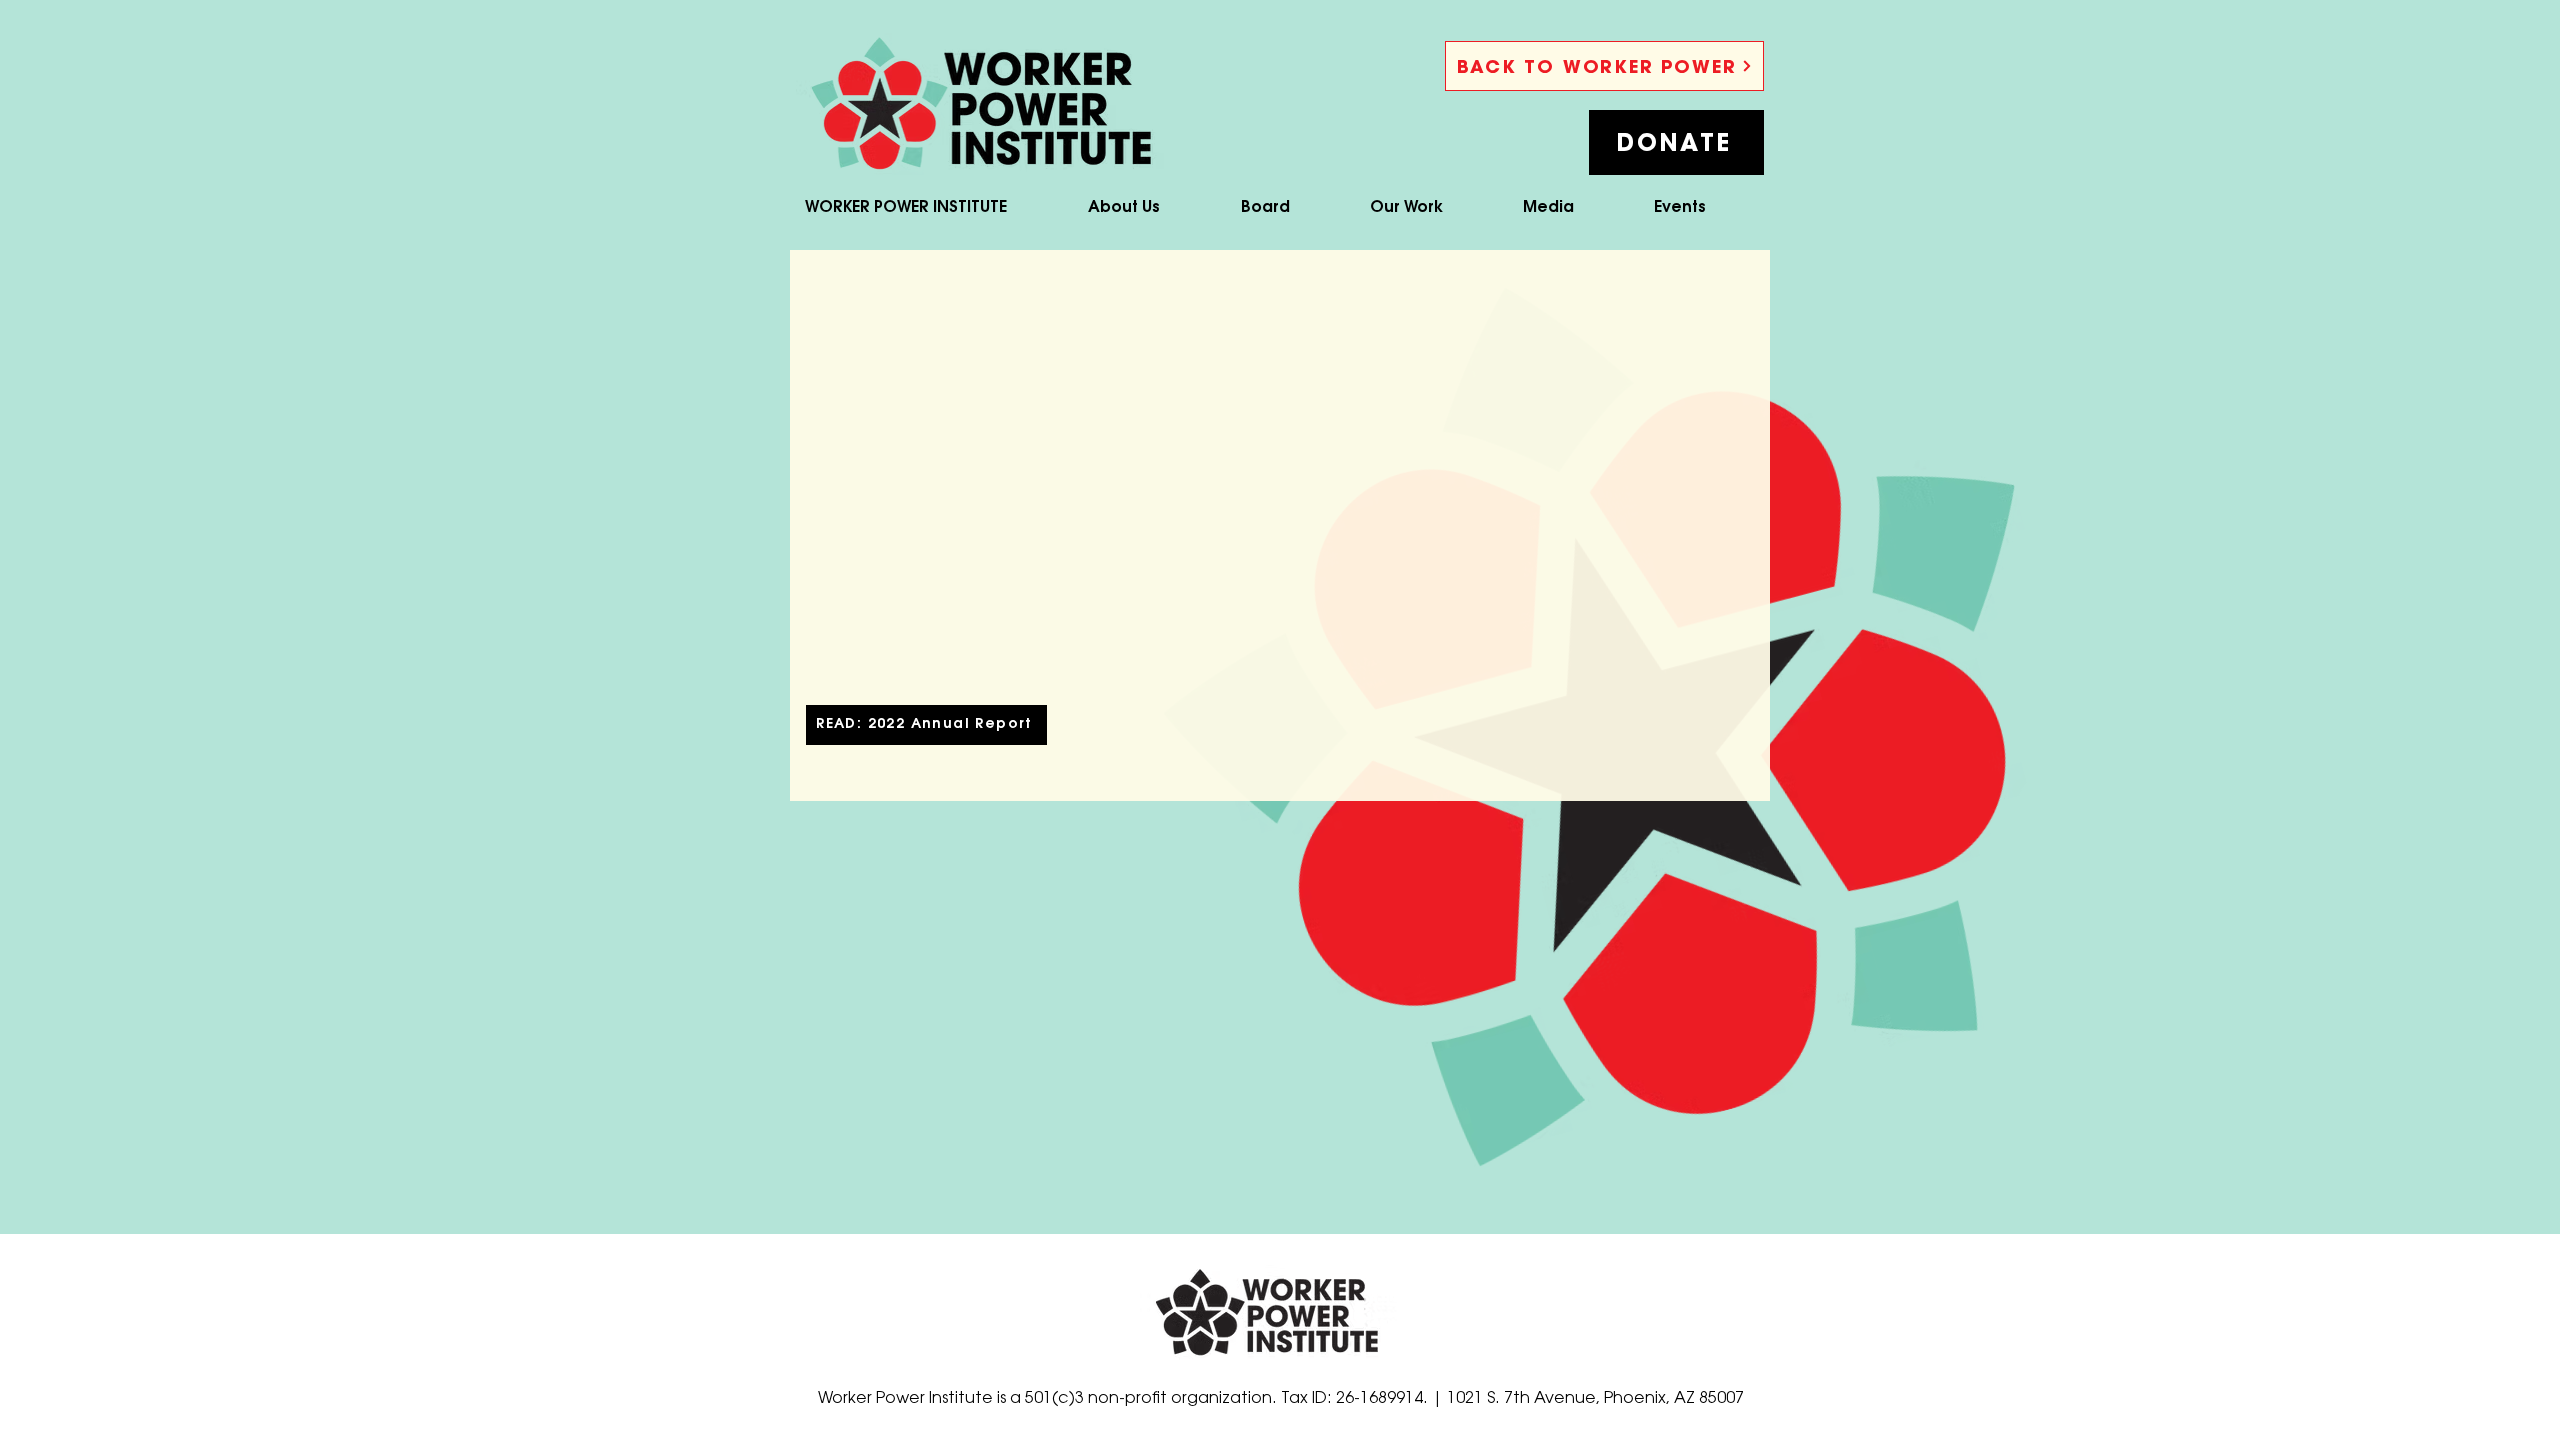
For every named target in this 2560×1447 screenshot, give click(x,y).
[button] (1676, 142)
